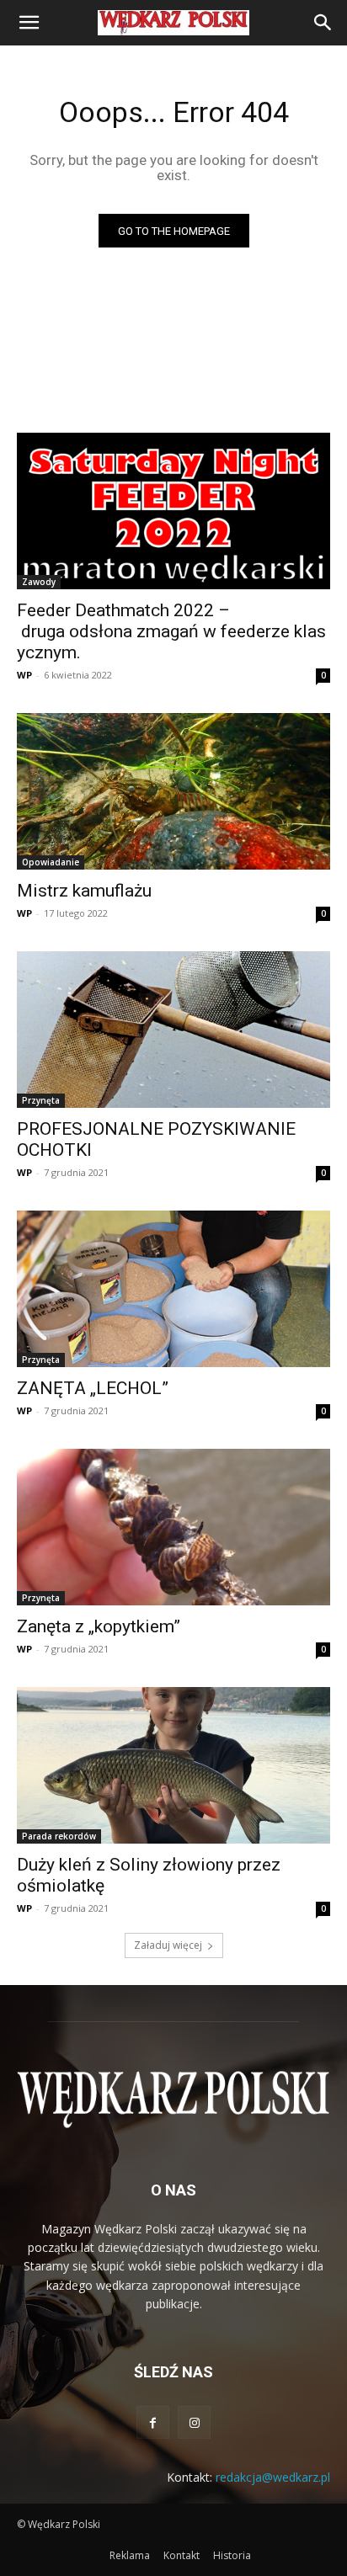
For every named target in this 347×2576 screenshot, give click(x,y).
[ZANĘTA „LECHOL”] (173, 1289)
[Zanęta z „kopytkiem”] (173, 1527)
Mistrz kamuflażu (84, 891)
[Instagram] (194, 2422)
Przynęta (41, 1100)
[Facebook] (153, 2422)
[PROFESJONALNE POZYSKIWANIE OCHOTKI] (173, 1030)
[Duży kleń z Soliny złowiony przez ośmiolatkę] (173, 1765)
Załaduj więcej (168, 1945)
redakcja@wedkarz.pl (273, 2477)
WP (24, 675)
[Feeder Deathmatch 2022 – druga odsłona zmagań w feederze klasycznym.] (173, 511)
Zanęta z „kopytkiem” (99, 1626)
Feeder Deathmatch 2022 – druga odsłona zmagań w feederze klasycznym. (171, 631)
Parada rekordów (59, 1836)
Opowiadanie (51, 862)
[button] (29, 23)
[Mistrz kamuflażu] (173, 791)
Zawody (39, 582)
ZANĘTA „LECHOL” (93, 1388)
